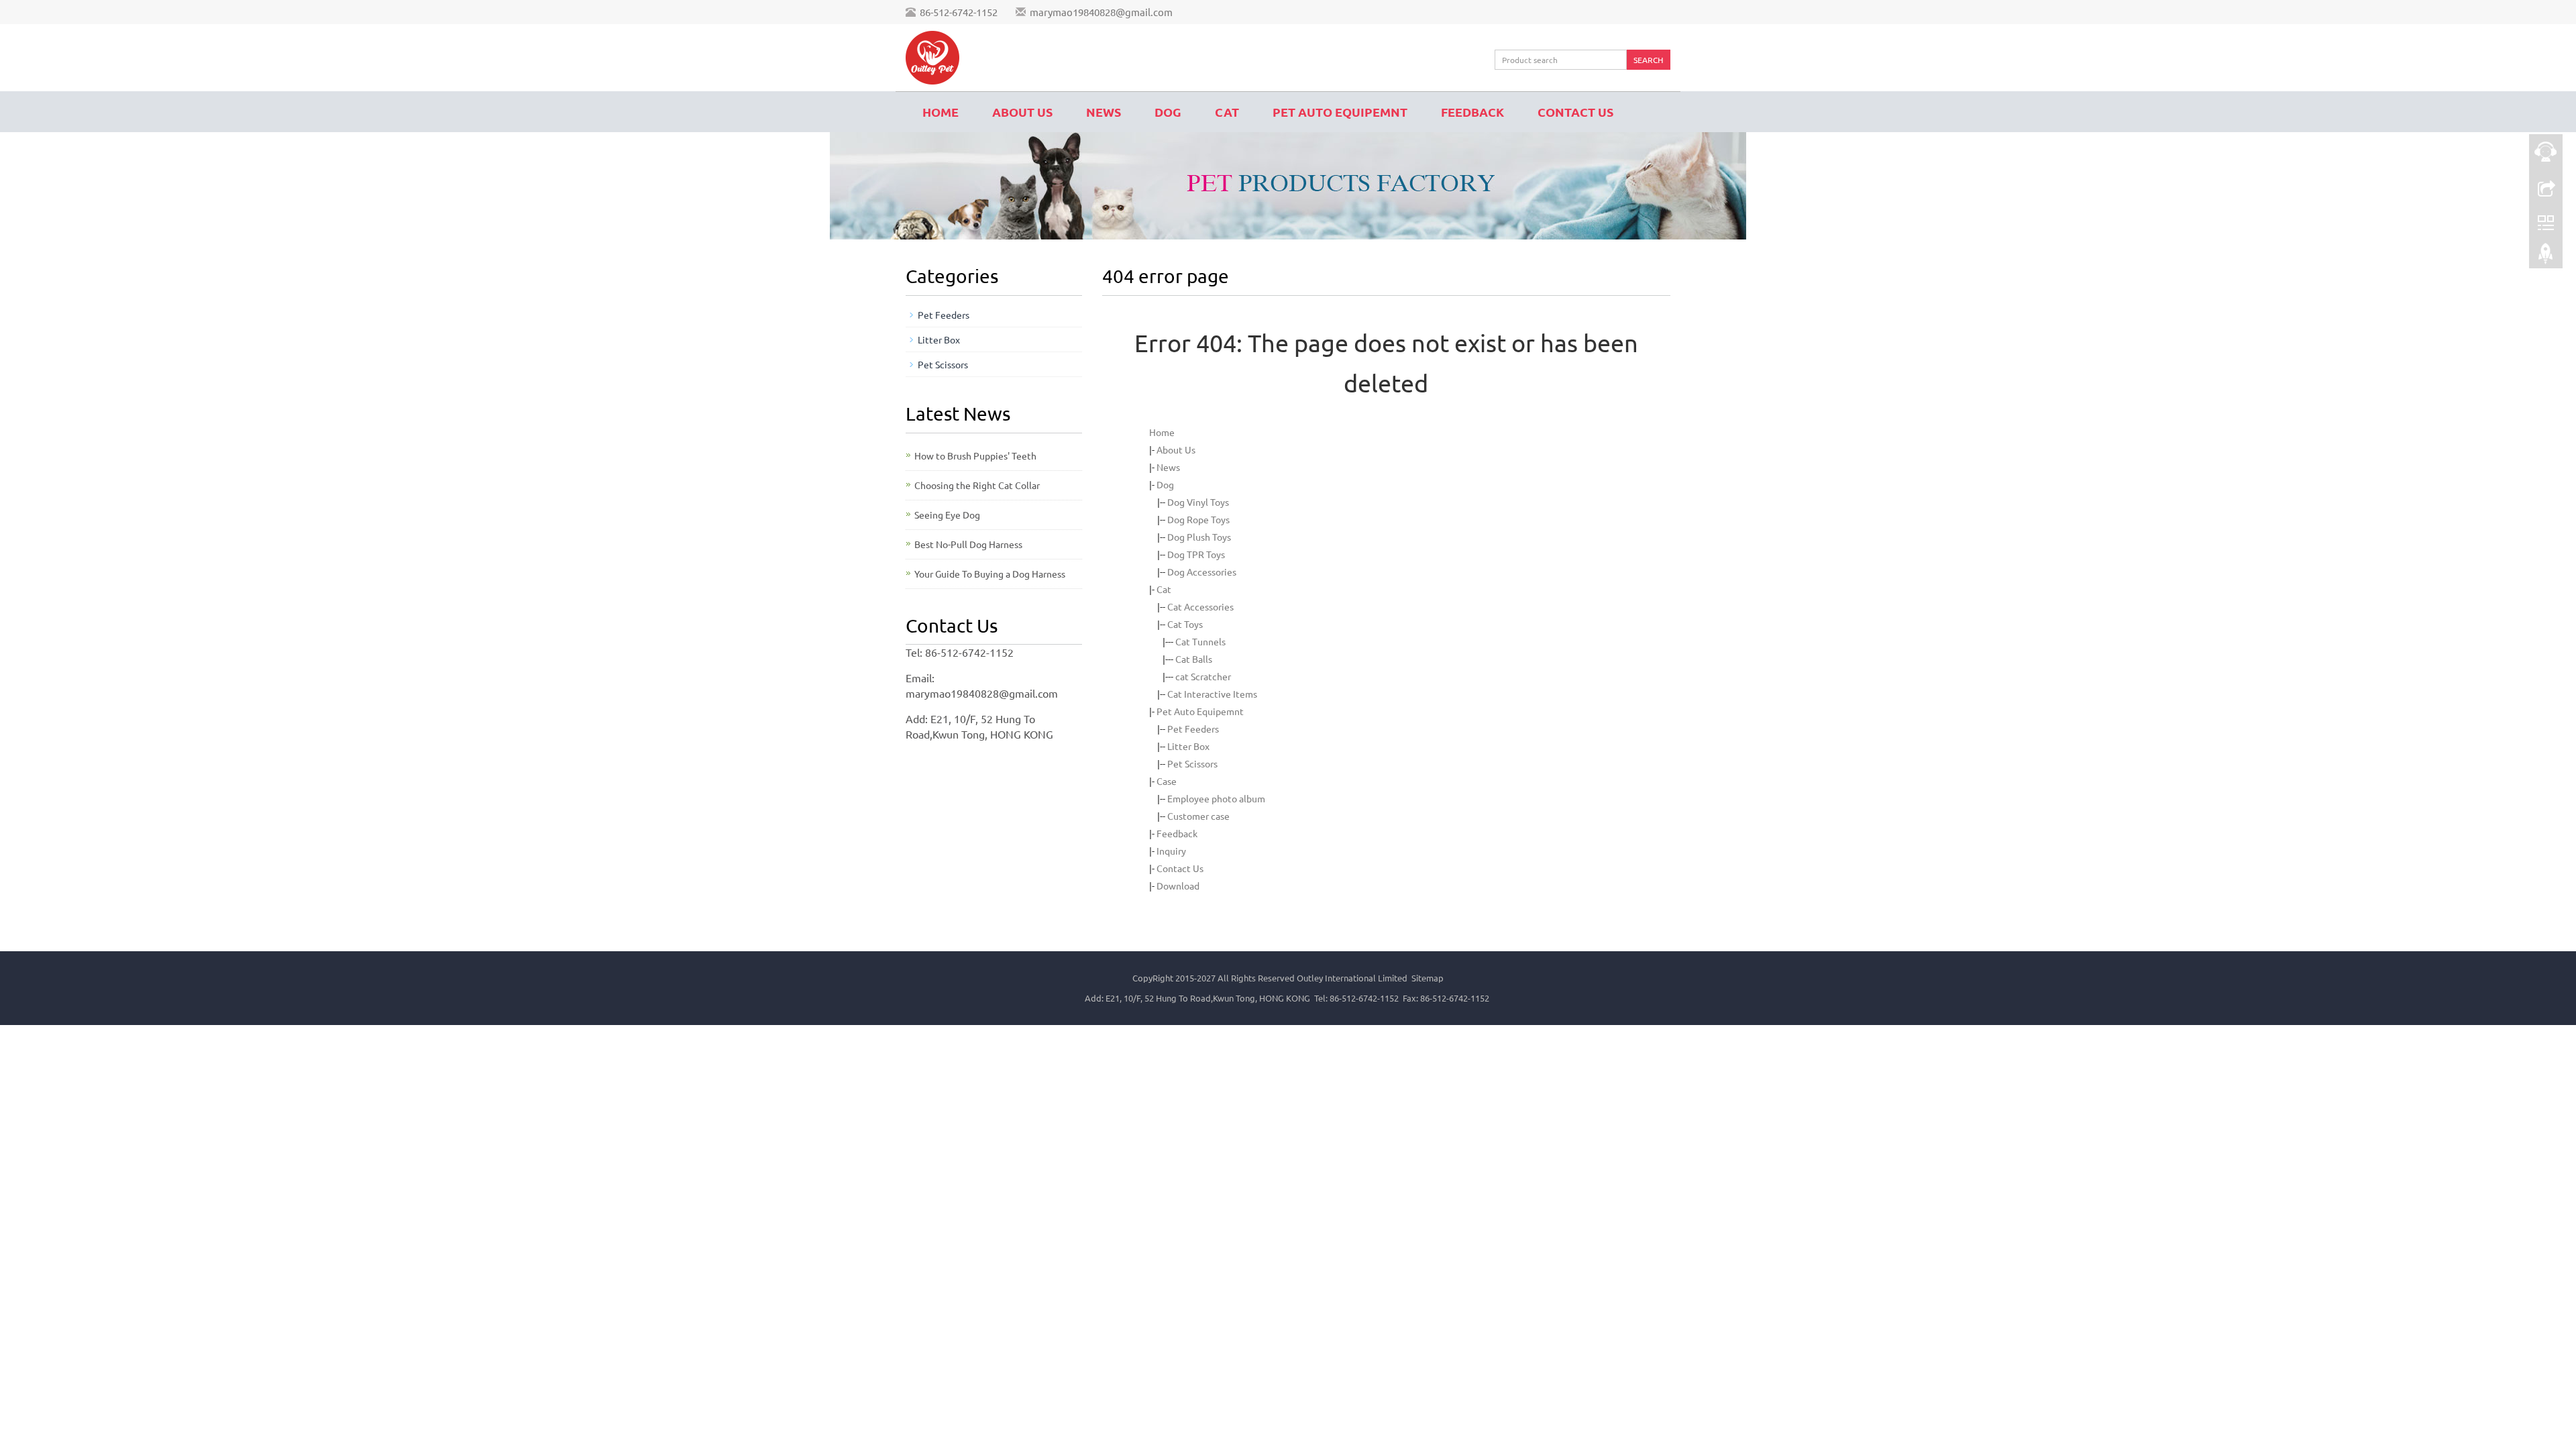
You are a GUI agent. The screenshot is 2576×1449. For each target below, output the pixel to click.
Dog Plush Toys (1199, 537)
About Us (1022, 112)
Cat (1227, 112)
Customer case (1198, 816)
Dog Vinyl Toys (1198, 502)
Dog (1168, 112)
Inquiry (1171, 851)
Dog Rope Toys (1198, 519)
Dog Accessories (1202, 572)
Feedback (1472, 112)
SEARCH (1648, 60)
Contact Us (1575, 112)
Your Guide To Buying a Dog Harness (990, 574)
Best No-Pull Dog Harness (968, 544)
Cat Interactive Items (1212, 694)
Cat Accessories (1200, 606)
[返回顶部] (2546, 257)
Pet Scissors (1192, 763)
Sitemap (1428, 978)
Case (1167, 781)
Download (1178, 885)
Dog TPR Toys (1196, 554)
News (1104, 112)
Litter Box (1188, 746)
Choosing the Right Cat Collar (977, 485)
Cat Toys (1185, 624)
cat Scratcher (1203, 676)
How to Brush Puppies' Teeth (975, 455)
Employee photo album (1216, 798)
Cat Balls (1194, 659)
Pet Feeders (1193, 729)
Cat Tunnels (1200, 641)
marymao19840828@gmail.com (1101, 12)
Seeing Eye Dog (947, 515)
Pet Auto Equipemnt (1340, 112)
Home (941, 112)
